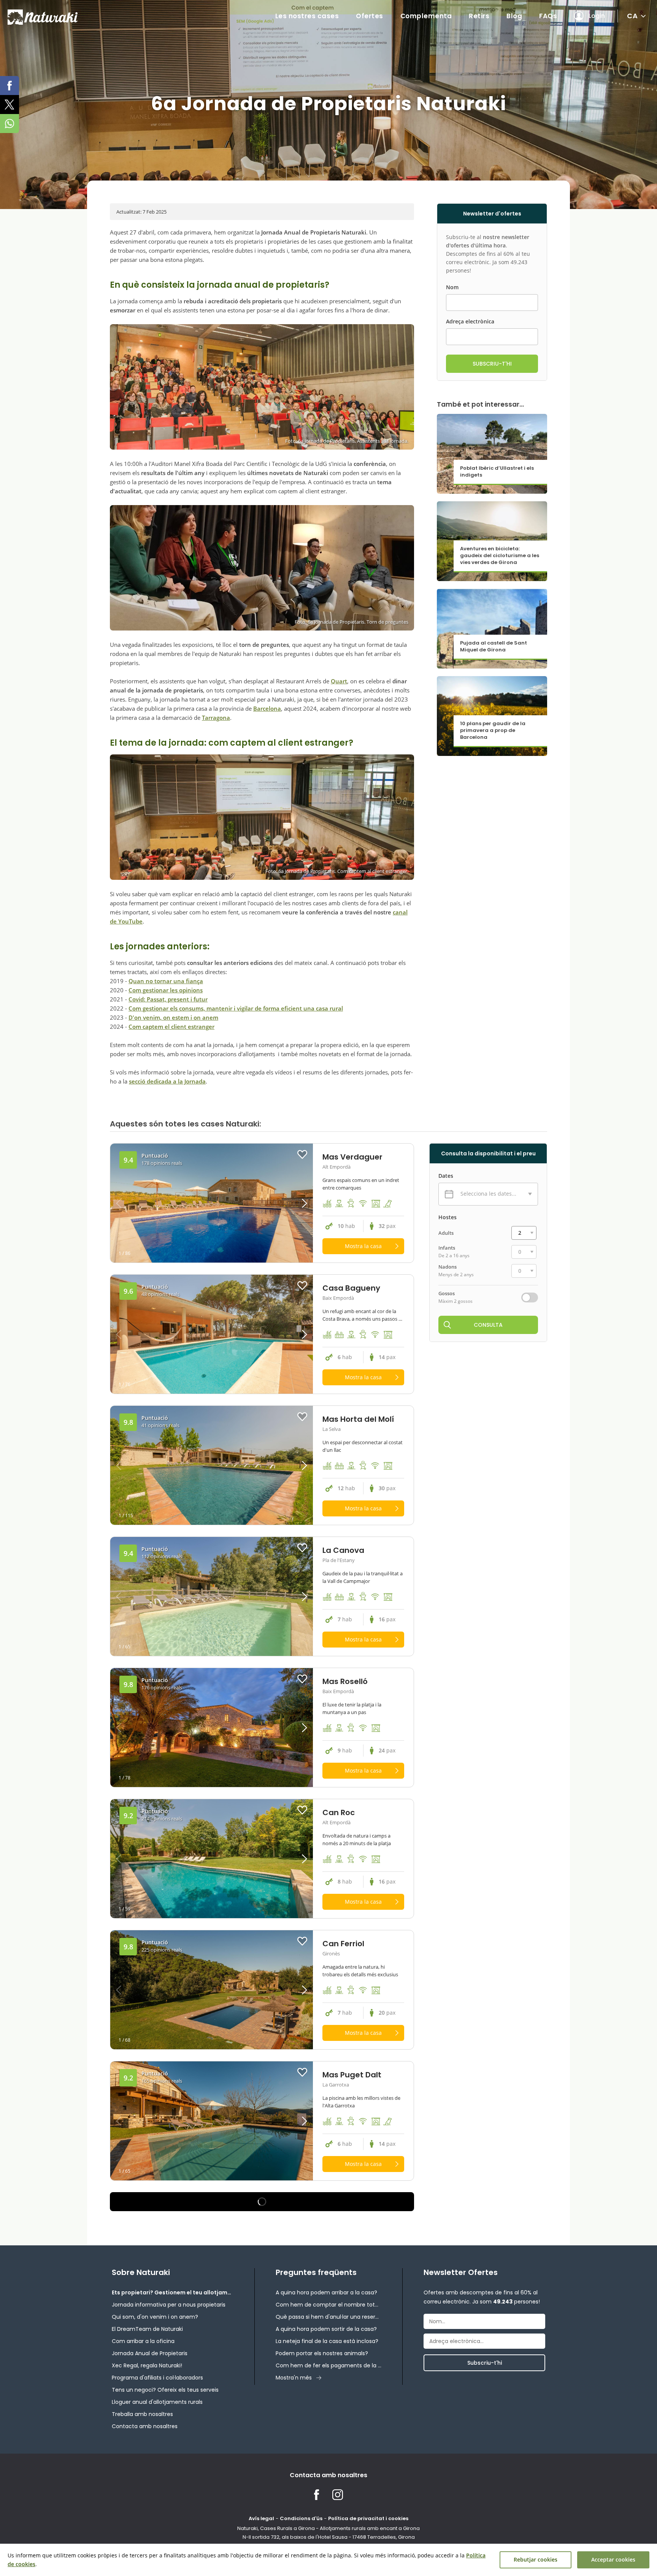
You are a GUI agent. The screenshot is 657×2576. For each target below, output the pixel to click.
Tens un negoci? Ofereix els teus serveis (165, 2390)
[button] (288, 1203)
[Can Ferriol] (212, 1990)
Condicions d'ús (301, 2518)
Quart (339, 681)
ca (632, 16)
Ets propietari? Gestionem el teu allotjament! (173, 2292)
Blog (514, 16)
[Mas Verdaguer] (212, 1203)
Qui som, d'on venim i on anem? (155, 2317)
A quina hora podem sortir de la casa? (326, 2329)
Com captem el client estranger (171, 1027)
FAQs (548, 16)
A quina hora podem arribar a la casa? (326, 2292)
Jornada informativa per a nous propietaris (169, 2305)
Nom (452, 287)
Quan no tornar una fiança (166, 981)
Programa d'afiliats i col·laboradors (157, 2378)
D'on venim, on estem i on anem (173, 1017)
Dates (446, 1176)
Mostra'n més (294, 2378)
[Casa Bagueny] (212, 1334)
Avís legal (261, 2518)
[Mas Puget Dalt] (212, 2121)
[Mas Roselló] (212, 1728)
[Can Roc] (212, 1859)
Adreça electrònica (470, 322)
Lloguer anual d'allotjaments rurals (157, 2402)
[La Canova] (212, 1596)
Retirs (479, 16)
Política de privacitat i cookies (368, 2518)
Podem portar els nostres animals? (322, 2353)
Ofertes (370, 16)
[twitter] (10, 105)
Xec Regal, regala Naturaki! (147, 2365)
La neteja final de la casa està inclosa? (327, 2341)
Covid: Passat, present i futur (168, 999)
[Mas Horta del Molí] (212, 1465)
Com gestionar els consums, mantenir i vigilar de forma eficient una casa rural (236, 1008)
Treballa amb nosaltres (142, 2414)
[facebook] (10, 86)
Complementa (426, 16)
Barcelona (267, 708)
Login (597, 16)
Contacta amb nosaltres (145, 2426)
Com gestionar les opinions (166, 990)
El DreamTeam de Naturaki (147, 2329)
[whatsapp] (10, 124)
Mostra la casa (363, 1246)
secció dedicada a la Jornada (167, 1081)
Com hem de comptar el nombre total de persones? (328, 2305)
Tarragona (216, 718)
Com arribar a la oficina (143, 2341)
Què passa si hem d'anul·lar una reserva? (328, 2317)
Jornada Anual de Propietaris (150, 2353)
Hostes (448, 1217)
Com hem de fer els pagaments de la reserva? (328, 2365)
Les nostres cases (307, 16)
